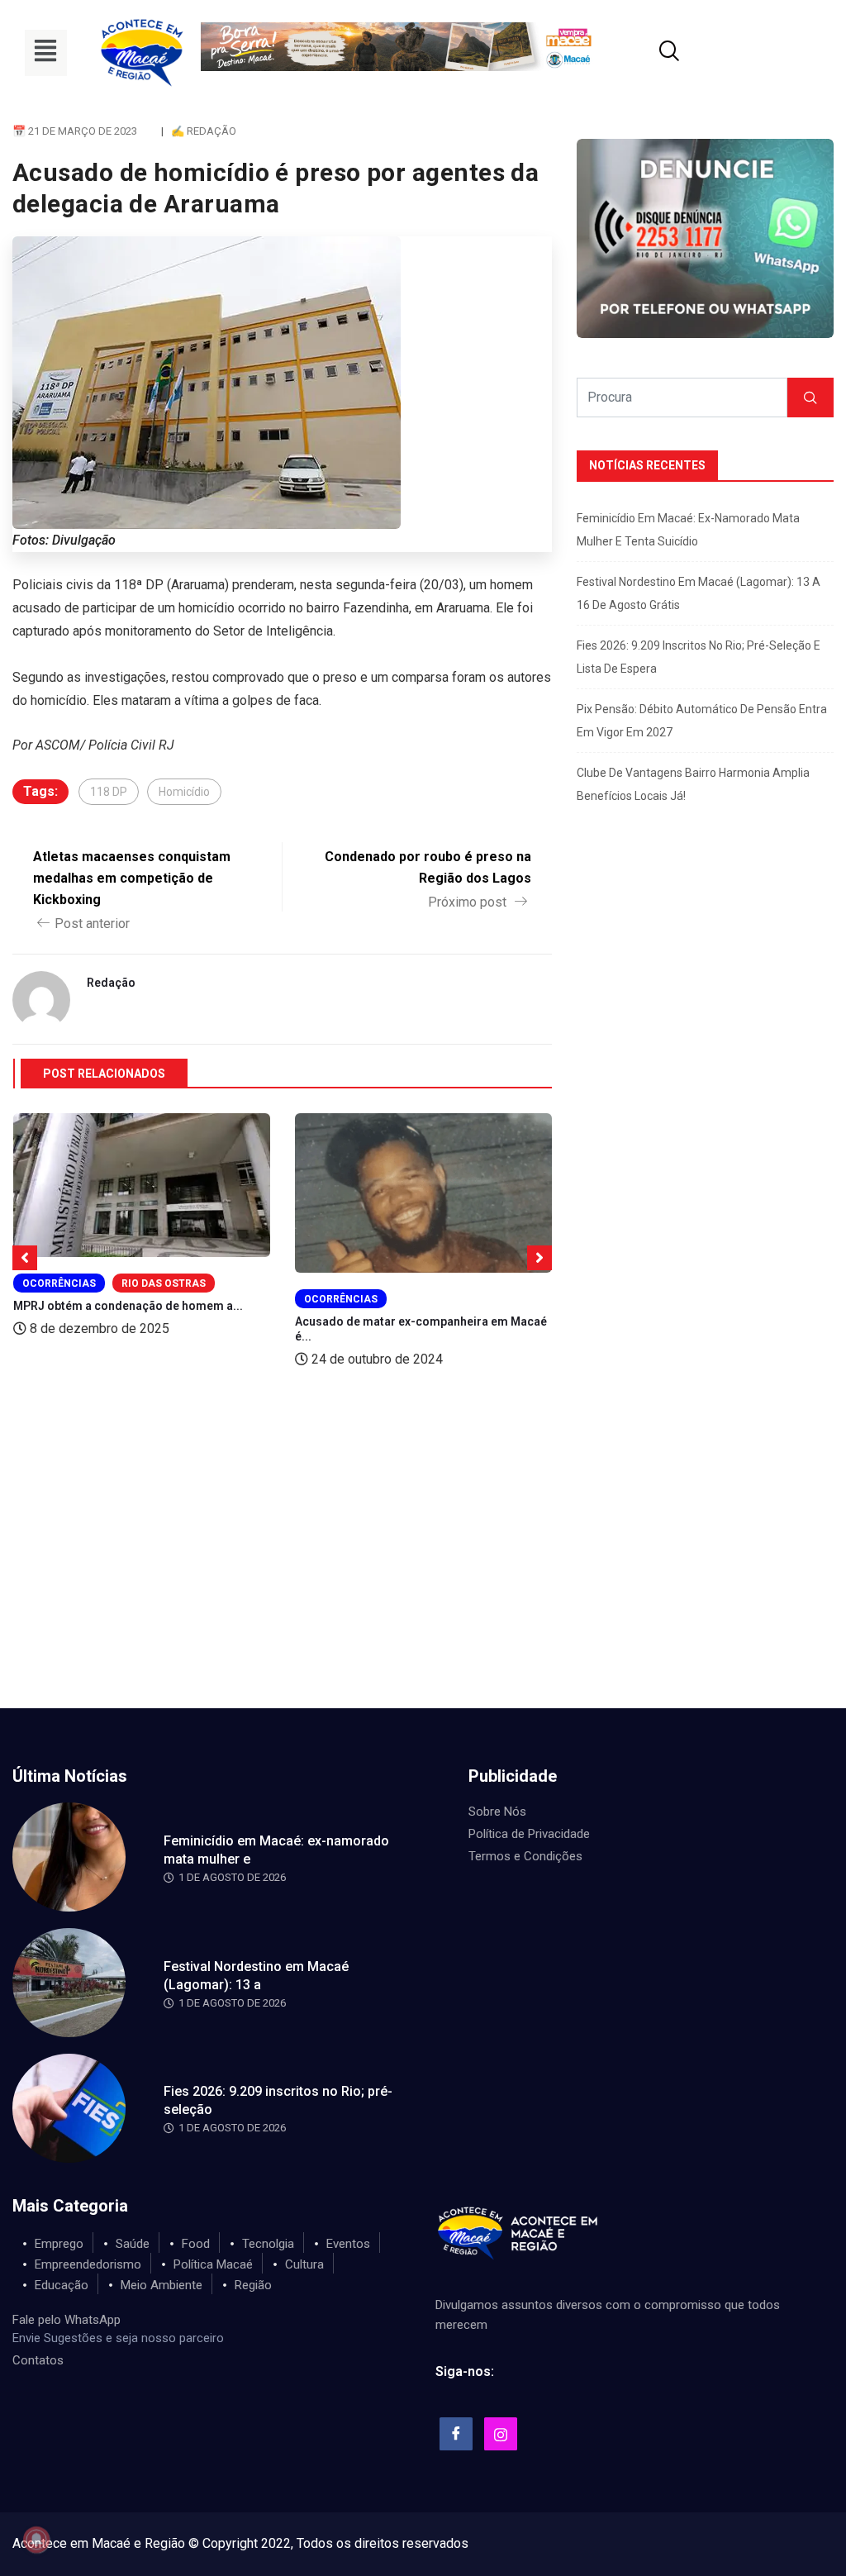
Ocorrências (59, 1283)
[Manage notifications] (36, 2540)
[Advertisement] (423, 1584)
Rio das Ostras (164, 1283)
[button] (46, 53)
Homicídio (184, 792)
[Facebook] (456, 2434)
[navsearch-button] (649, 53)
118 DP (109, 792)
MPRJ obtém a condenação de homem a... (128, 1306)
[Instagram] (501, 2434)
